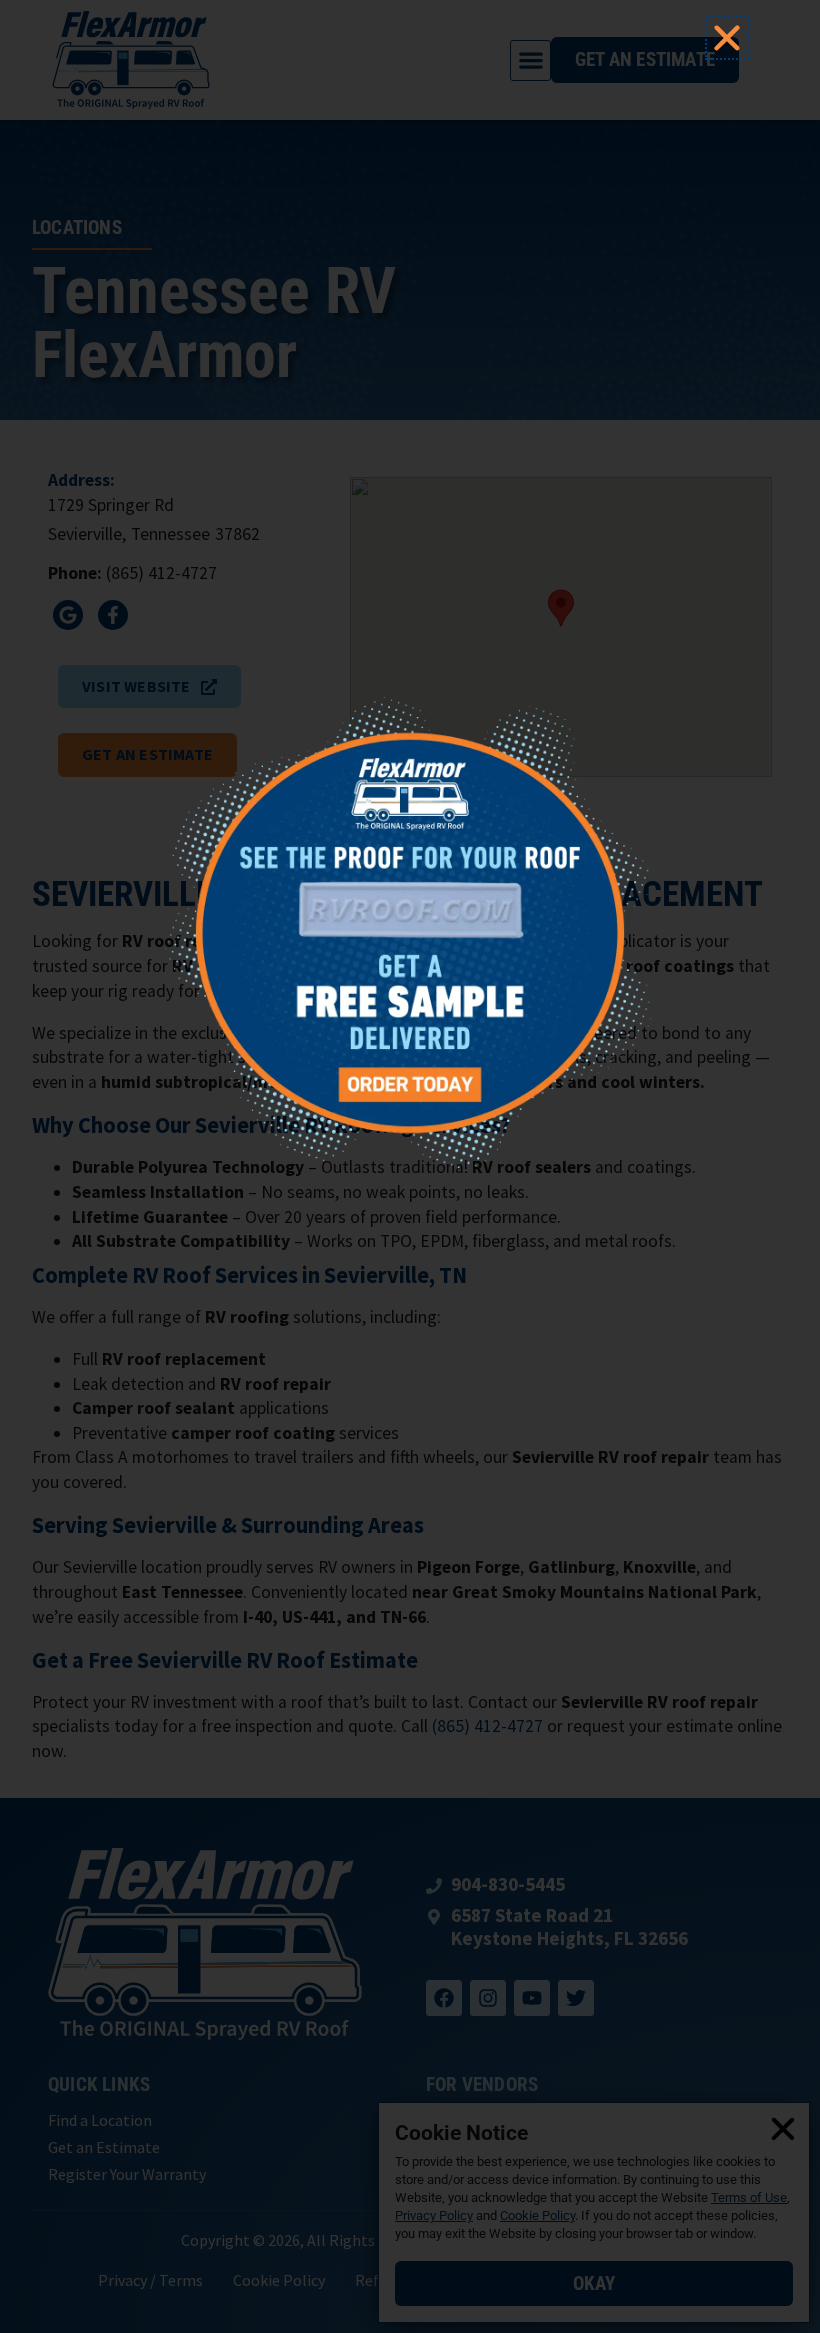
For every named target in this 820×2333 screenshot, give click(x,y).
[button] (727, 38)
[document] (410, 1166)
